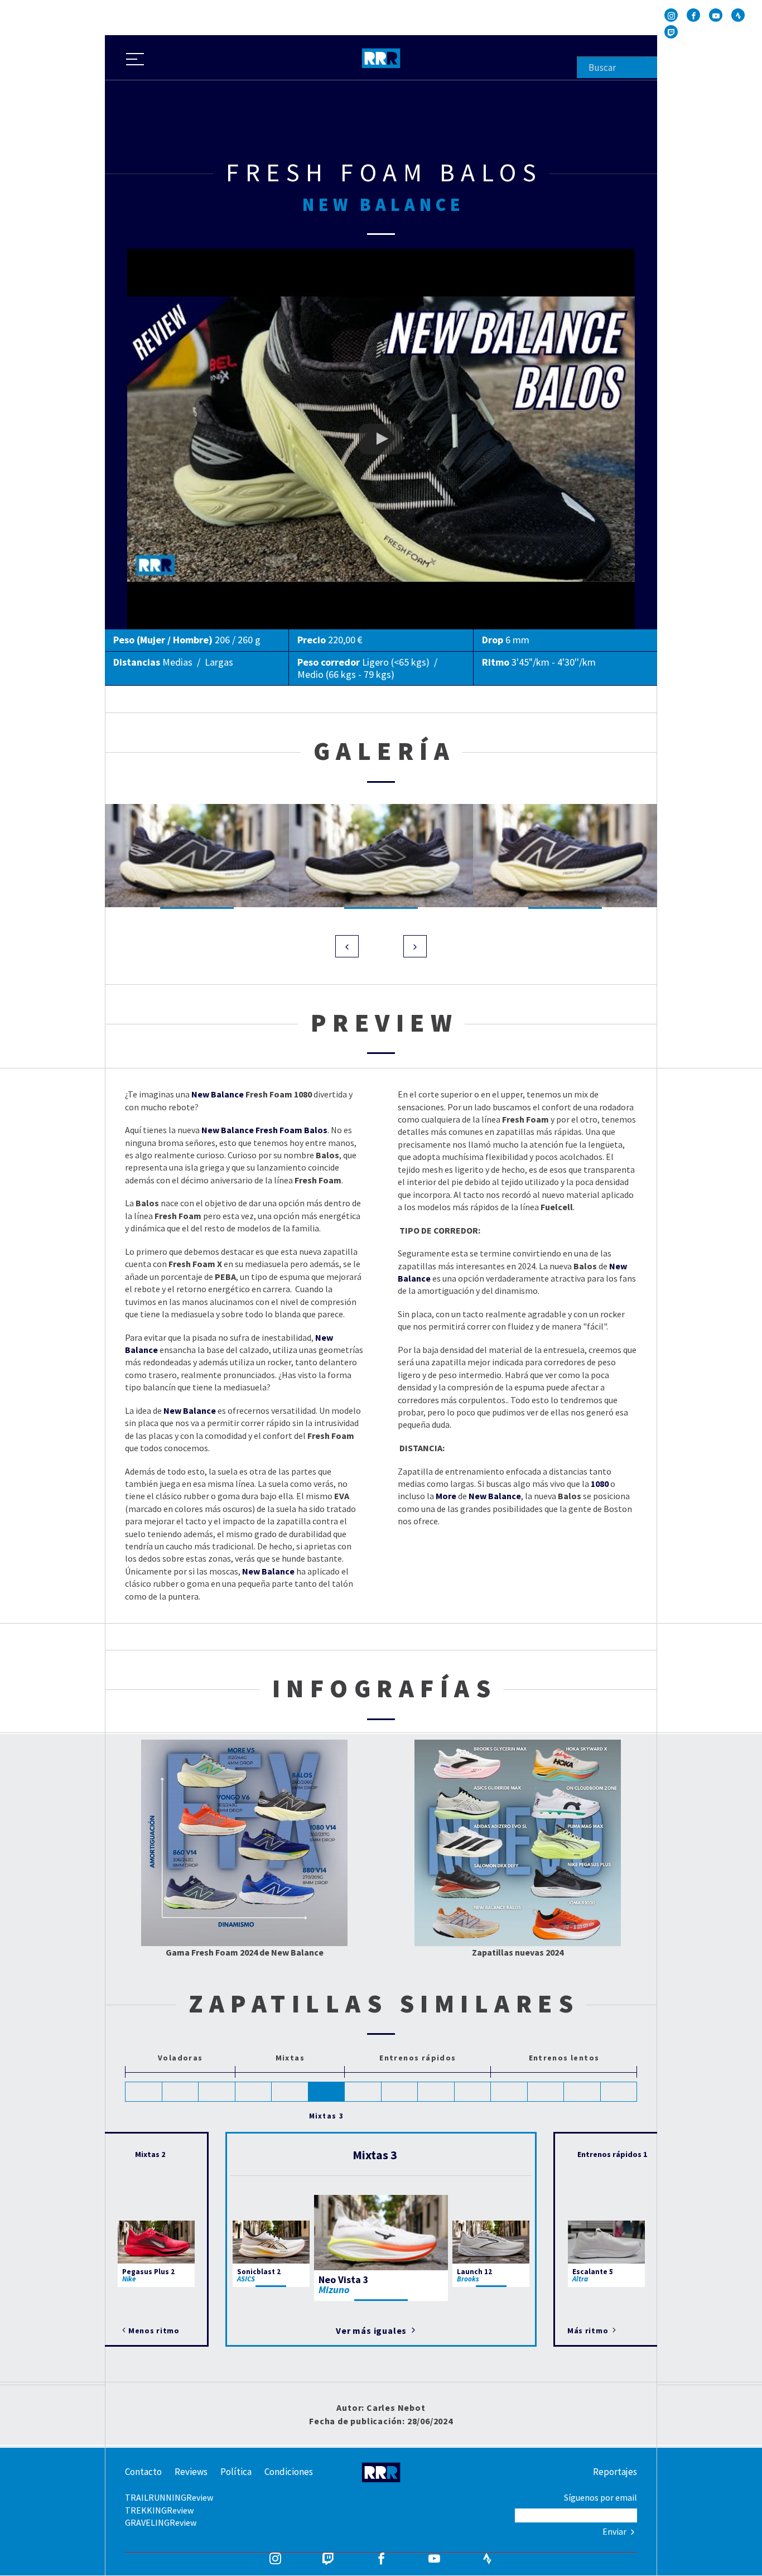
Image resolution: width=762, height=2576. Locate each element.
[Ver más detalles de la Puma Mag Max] (566, 1842)
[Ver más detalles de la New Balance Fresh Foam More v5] (211, 1770)
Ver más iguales (372, 2331)
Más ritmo (589, 2331)
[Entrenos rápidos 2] (400, 2092)
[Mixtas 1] (254, 2092)
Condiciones (289, 2472)
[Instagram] (671, 15)
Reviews (191, 2472)
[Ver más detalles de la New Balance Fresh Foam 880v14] (276, 1889)
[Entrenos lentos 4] (619, 2092)
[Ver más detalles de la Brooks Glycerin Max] (467, 1763)
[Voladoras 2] (181, 2092)
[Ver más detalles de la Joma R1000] (566, 1924)
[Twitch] (671, 32)
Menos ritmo (154, 2331)
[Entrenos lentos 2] (546, 2092)
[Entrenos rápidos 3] (436, 2092)
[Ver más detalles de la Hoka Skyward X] (566, 1765)
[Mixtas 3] (327, 2092)
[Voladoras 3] (217, 2092)
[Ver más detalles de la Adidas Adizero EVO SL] (469, 1843)
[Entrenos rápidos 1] (363, 2092)
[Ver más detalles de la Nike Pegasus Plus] (565, 1882)
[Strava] (738, 15)
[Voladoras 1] (144, 2092)
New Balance (218, 1094)
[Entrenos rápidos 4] (473, 2092)
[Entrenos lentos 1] (509, 2092)
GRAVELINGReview (161, 2522)
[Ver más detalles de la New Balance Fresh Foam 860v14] (200, 1892)
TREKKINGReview (159, 2510)
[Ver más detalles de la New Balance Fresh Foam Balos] (290, 1804)
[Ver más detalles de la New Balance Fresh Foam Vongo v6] (212, 1819)
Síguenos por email (601, 2497)
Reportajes (615, 2472)
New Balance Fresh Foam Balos (187, 255)
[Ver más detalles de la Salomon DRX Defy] (466, 1882)
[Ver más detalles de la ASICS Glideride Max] (467, 1804)
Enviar (615, 2531)
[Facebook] (693, 15)
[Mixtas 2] (290, 2092)
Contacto (143, 2472)
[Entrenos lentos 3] (582, 2092)
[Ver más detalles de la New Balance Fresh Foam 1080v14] (278, 1846)
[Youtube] (716, 15)
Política (236, 2472)
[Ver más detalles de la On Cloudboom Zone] (565, 1803)
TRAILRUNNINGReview (169, 2497)
